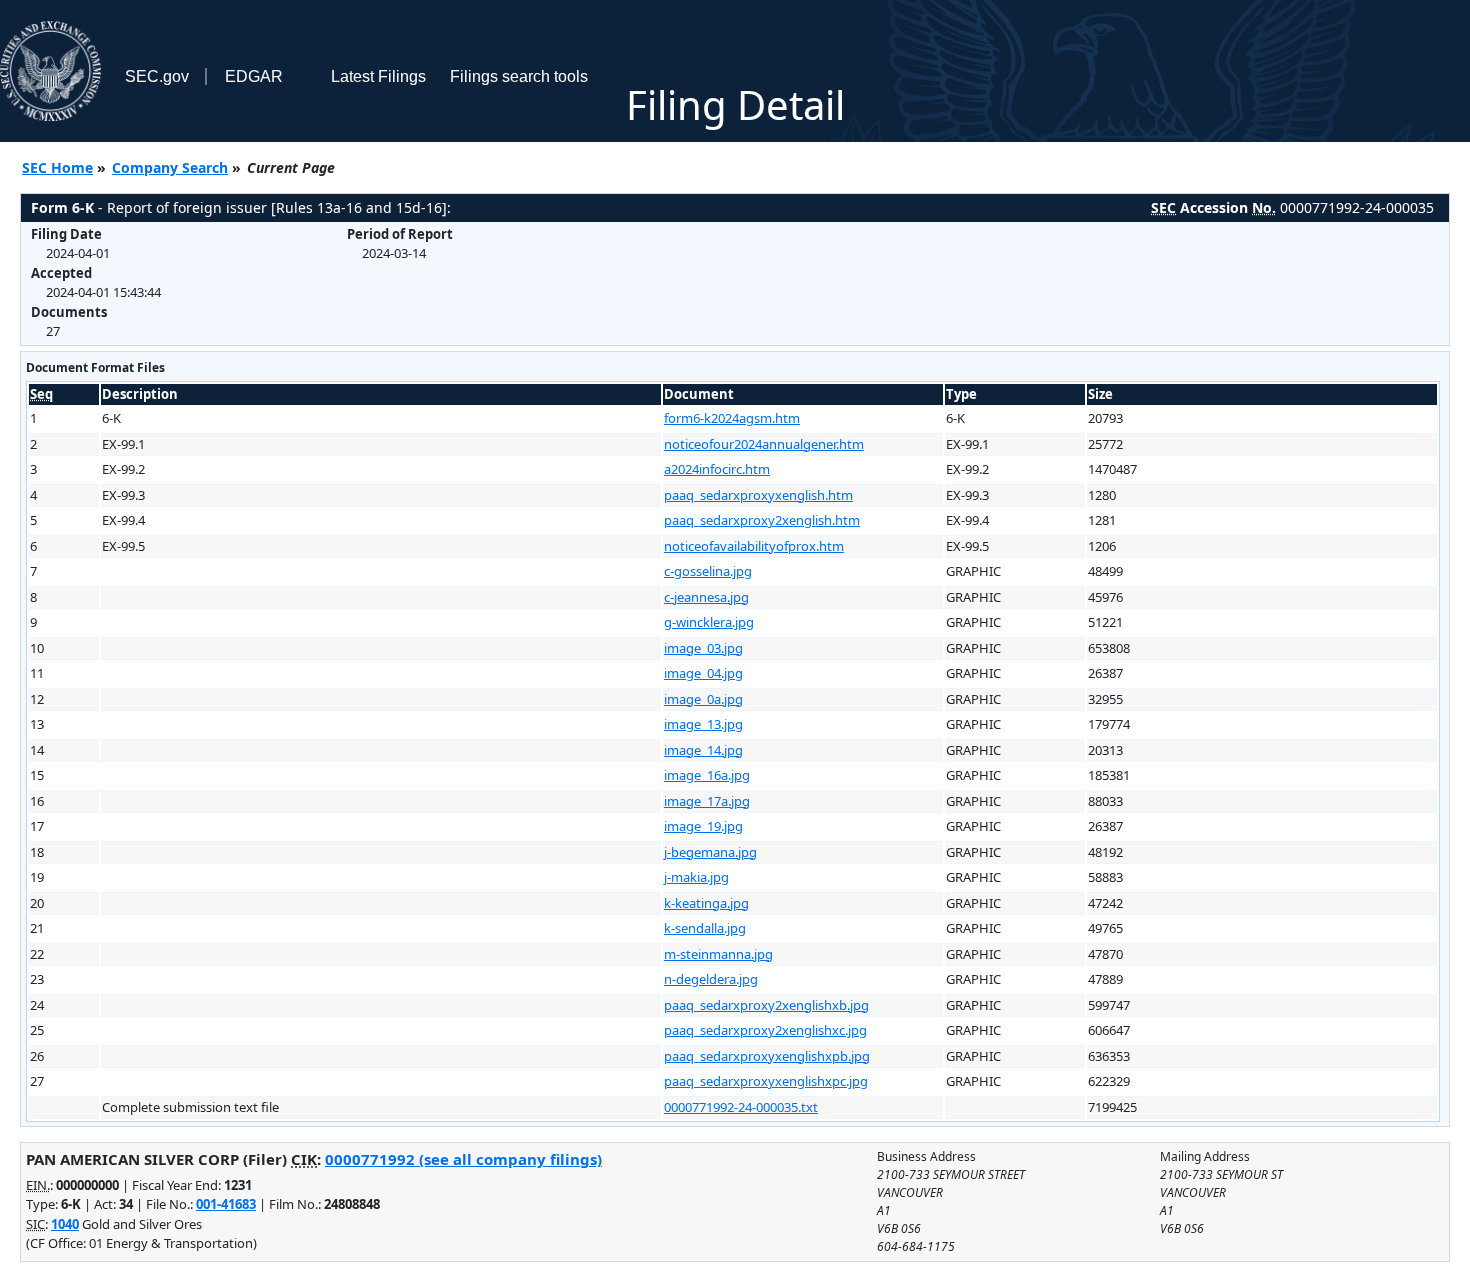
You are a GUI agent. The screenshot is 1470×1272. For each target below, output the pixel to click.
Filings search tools (519, 76)
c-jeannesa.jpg (706, 597)
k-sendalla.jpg (705, 928)
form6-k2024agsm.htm (732, 418)
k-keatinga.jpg (706, 903)
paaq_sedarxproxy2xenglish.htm (762, 520)
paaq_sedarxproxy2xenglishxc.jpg (765, 1030)
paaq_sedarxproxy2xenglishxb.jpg (766, 1005)
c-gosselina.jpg (708, 571)
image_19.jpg (703, 826)
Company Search (170, 167)
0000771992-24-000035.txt (741, 1107)
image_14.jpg (703, 750)
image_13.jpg (703, 724)
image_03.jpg (703, 648)
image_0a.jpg (703, 699)
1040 (65, 1224)
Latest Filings (378, 76)
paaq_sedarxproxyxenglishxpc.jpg (766, 1081)
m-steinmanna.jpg (718, 954)
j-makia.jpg (696, 877)
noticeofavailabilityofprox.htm (754, 546)
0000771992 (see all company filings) (463, 1159)
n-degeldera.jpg (711, 979)
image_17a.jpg (707, 801)
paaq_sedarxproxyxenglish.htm (758, 495)
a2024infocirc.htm (717, 469)
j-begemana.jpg (710, 852)
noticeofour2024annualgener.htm (764, 444)
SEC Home (57, 167)
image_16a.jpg (707, 775)
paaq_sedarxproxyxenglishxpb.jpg (767, 1056)
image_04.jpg (703, 673)
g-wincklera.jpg (709, 622)
